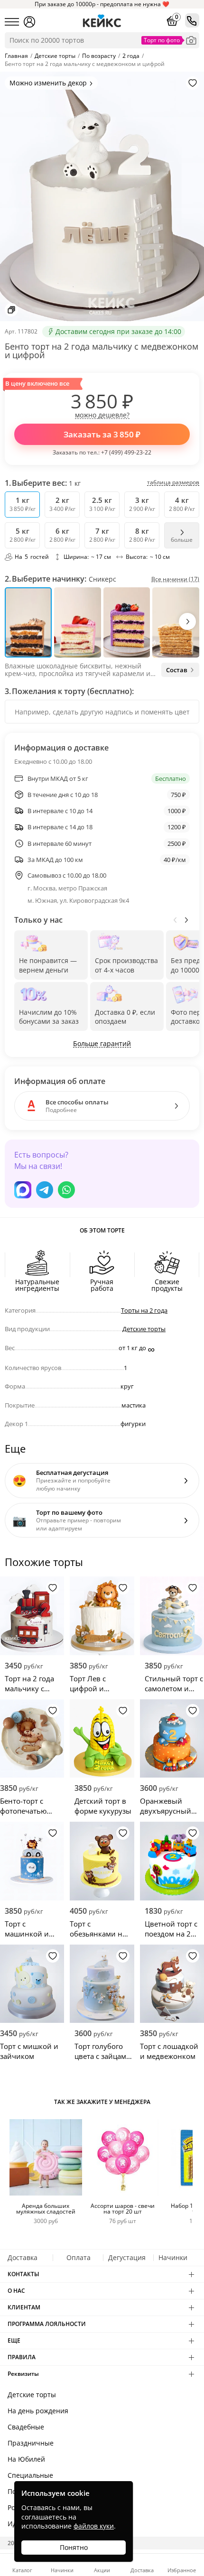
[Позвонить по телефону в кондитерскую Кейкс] (192, 20)
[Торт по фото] (191, 40)
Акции (102, 2570)
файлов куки (94, 2526)
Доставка (23, 2257)
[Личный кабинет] (29, 22)
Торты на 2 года (144, 1310)
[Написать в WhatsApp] (66, 1190)
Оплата (79, 2257)
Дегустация (127, 2257)
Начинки (173, 2257)
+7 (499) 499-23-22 (126, 452)
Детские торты (144, 1329)
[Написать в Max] (23, 1190)
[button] (187, 621)
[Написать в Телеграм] (45, 1190)
